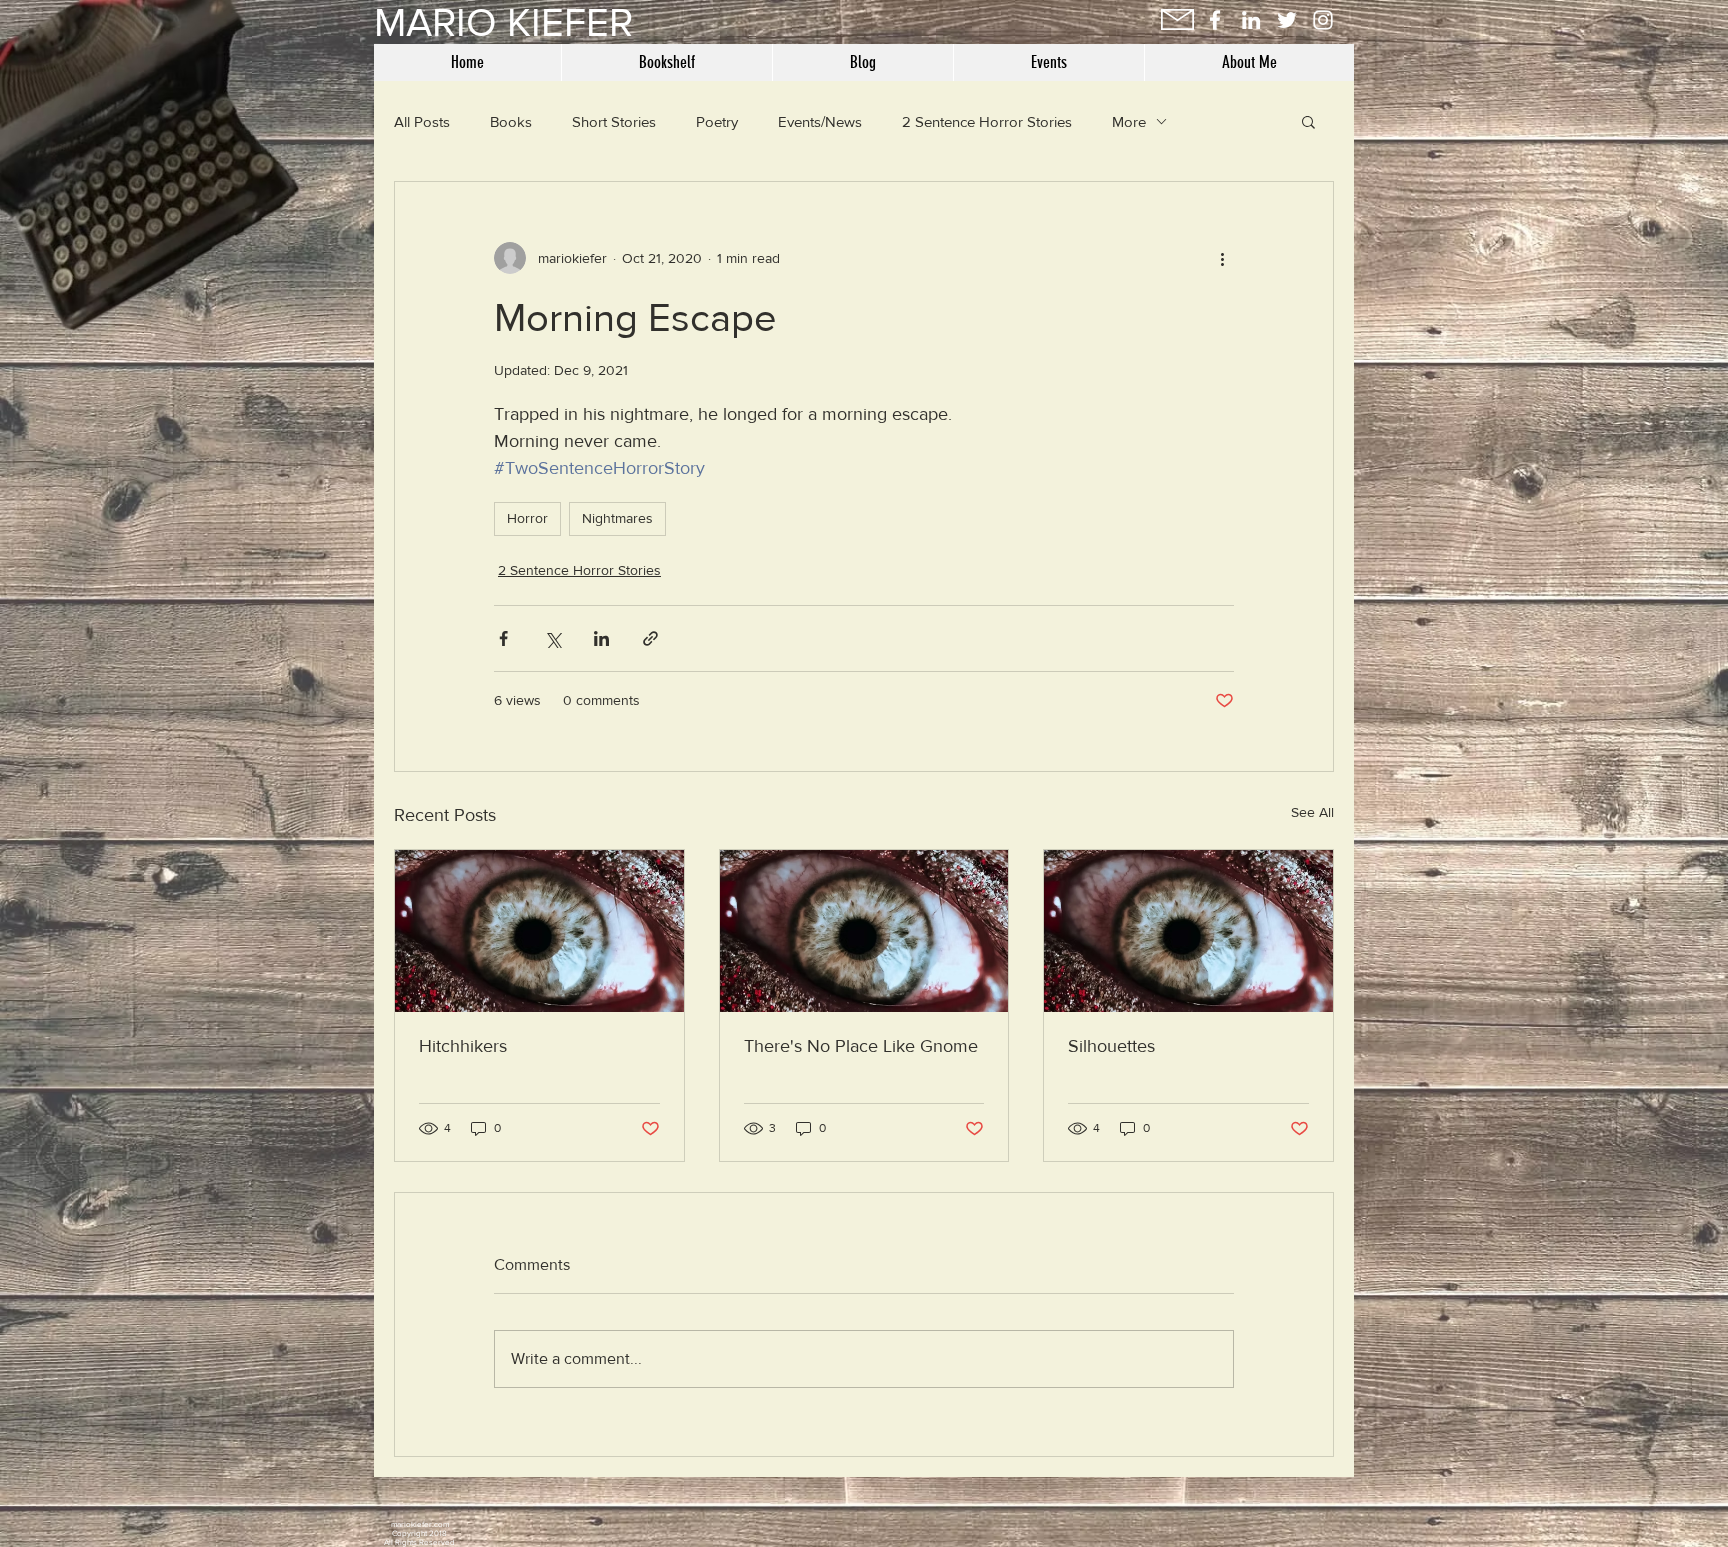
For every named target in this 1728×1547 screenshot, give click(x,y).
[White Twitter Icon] (1287, 20)
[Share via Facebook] (503, 638)
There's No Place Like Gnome (861, 1046)
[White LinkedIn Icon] (1251, 20)
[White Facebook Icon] (1215, 20)
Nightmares (617, 518)
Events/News (820, 121)
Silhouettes (1111, 1046)
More (1129, 121)
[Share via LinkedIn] (601, 638)
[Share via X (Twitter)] (552, 638)
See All (1312, 812)
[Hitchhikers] (539, 931)
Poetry (717, 121)
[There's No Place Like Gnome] (864, 931)
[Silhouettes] (1188, 931)
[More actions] (1222, 258)
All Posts (422, 121)
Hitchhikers (463, 1046)
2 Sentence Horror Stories (987, 121)
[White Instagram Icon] (1323, 20)
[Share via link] (650, 638)
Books (511, 121)
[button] (1308, 121)
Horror (527, 518)
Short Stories (614, 121)
